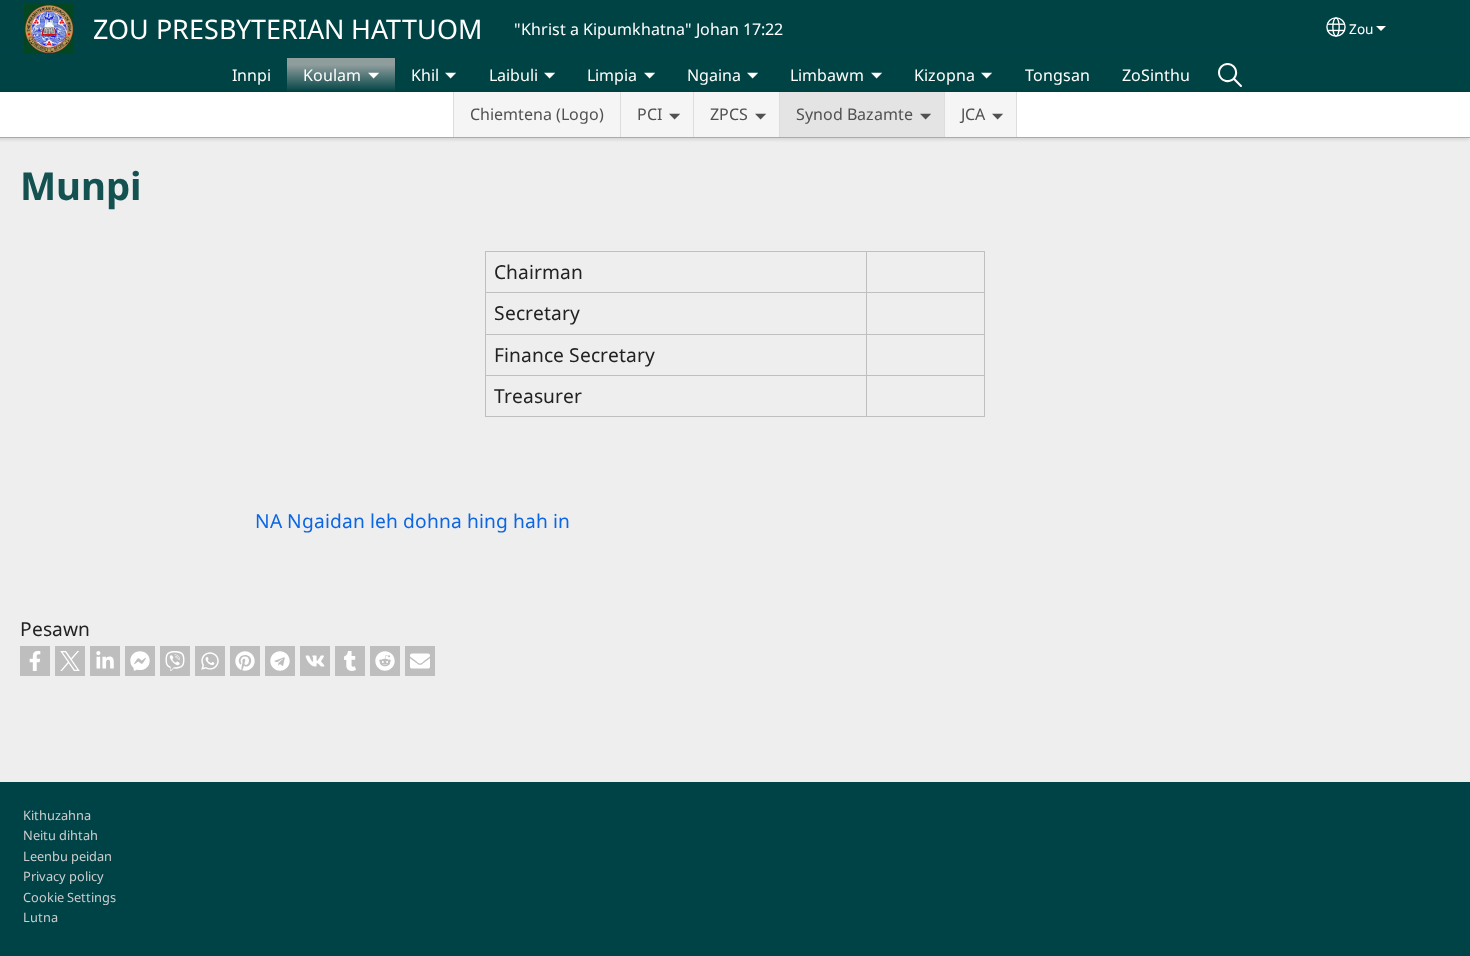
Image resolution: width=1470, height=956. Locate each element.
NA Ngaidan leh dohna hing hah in (412, 520)
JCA (973, 114)
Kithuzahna (57, 815)
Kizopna (944, 75)
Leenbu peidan (67, 856)
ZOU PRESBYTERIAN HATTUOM (287, 28)
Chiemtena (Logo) (537, 114)
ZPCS (729, 114)
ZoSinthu (1156, 75)
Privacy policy (63, 876)
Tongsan (1057, 75)
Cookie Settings (69, 897)
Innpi (251, 75)
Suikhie (1230, 75)
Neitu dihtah (60, 835)
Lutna (40, 917)
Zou (1361, 28)
